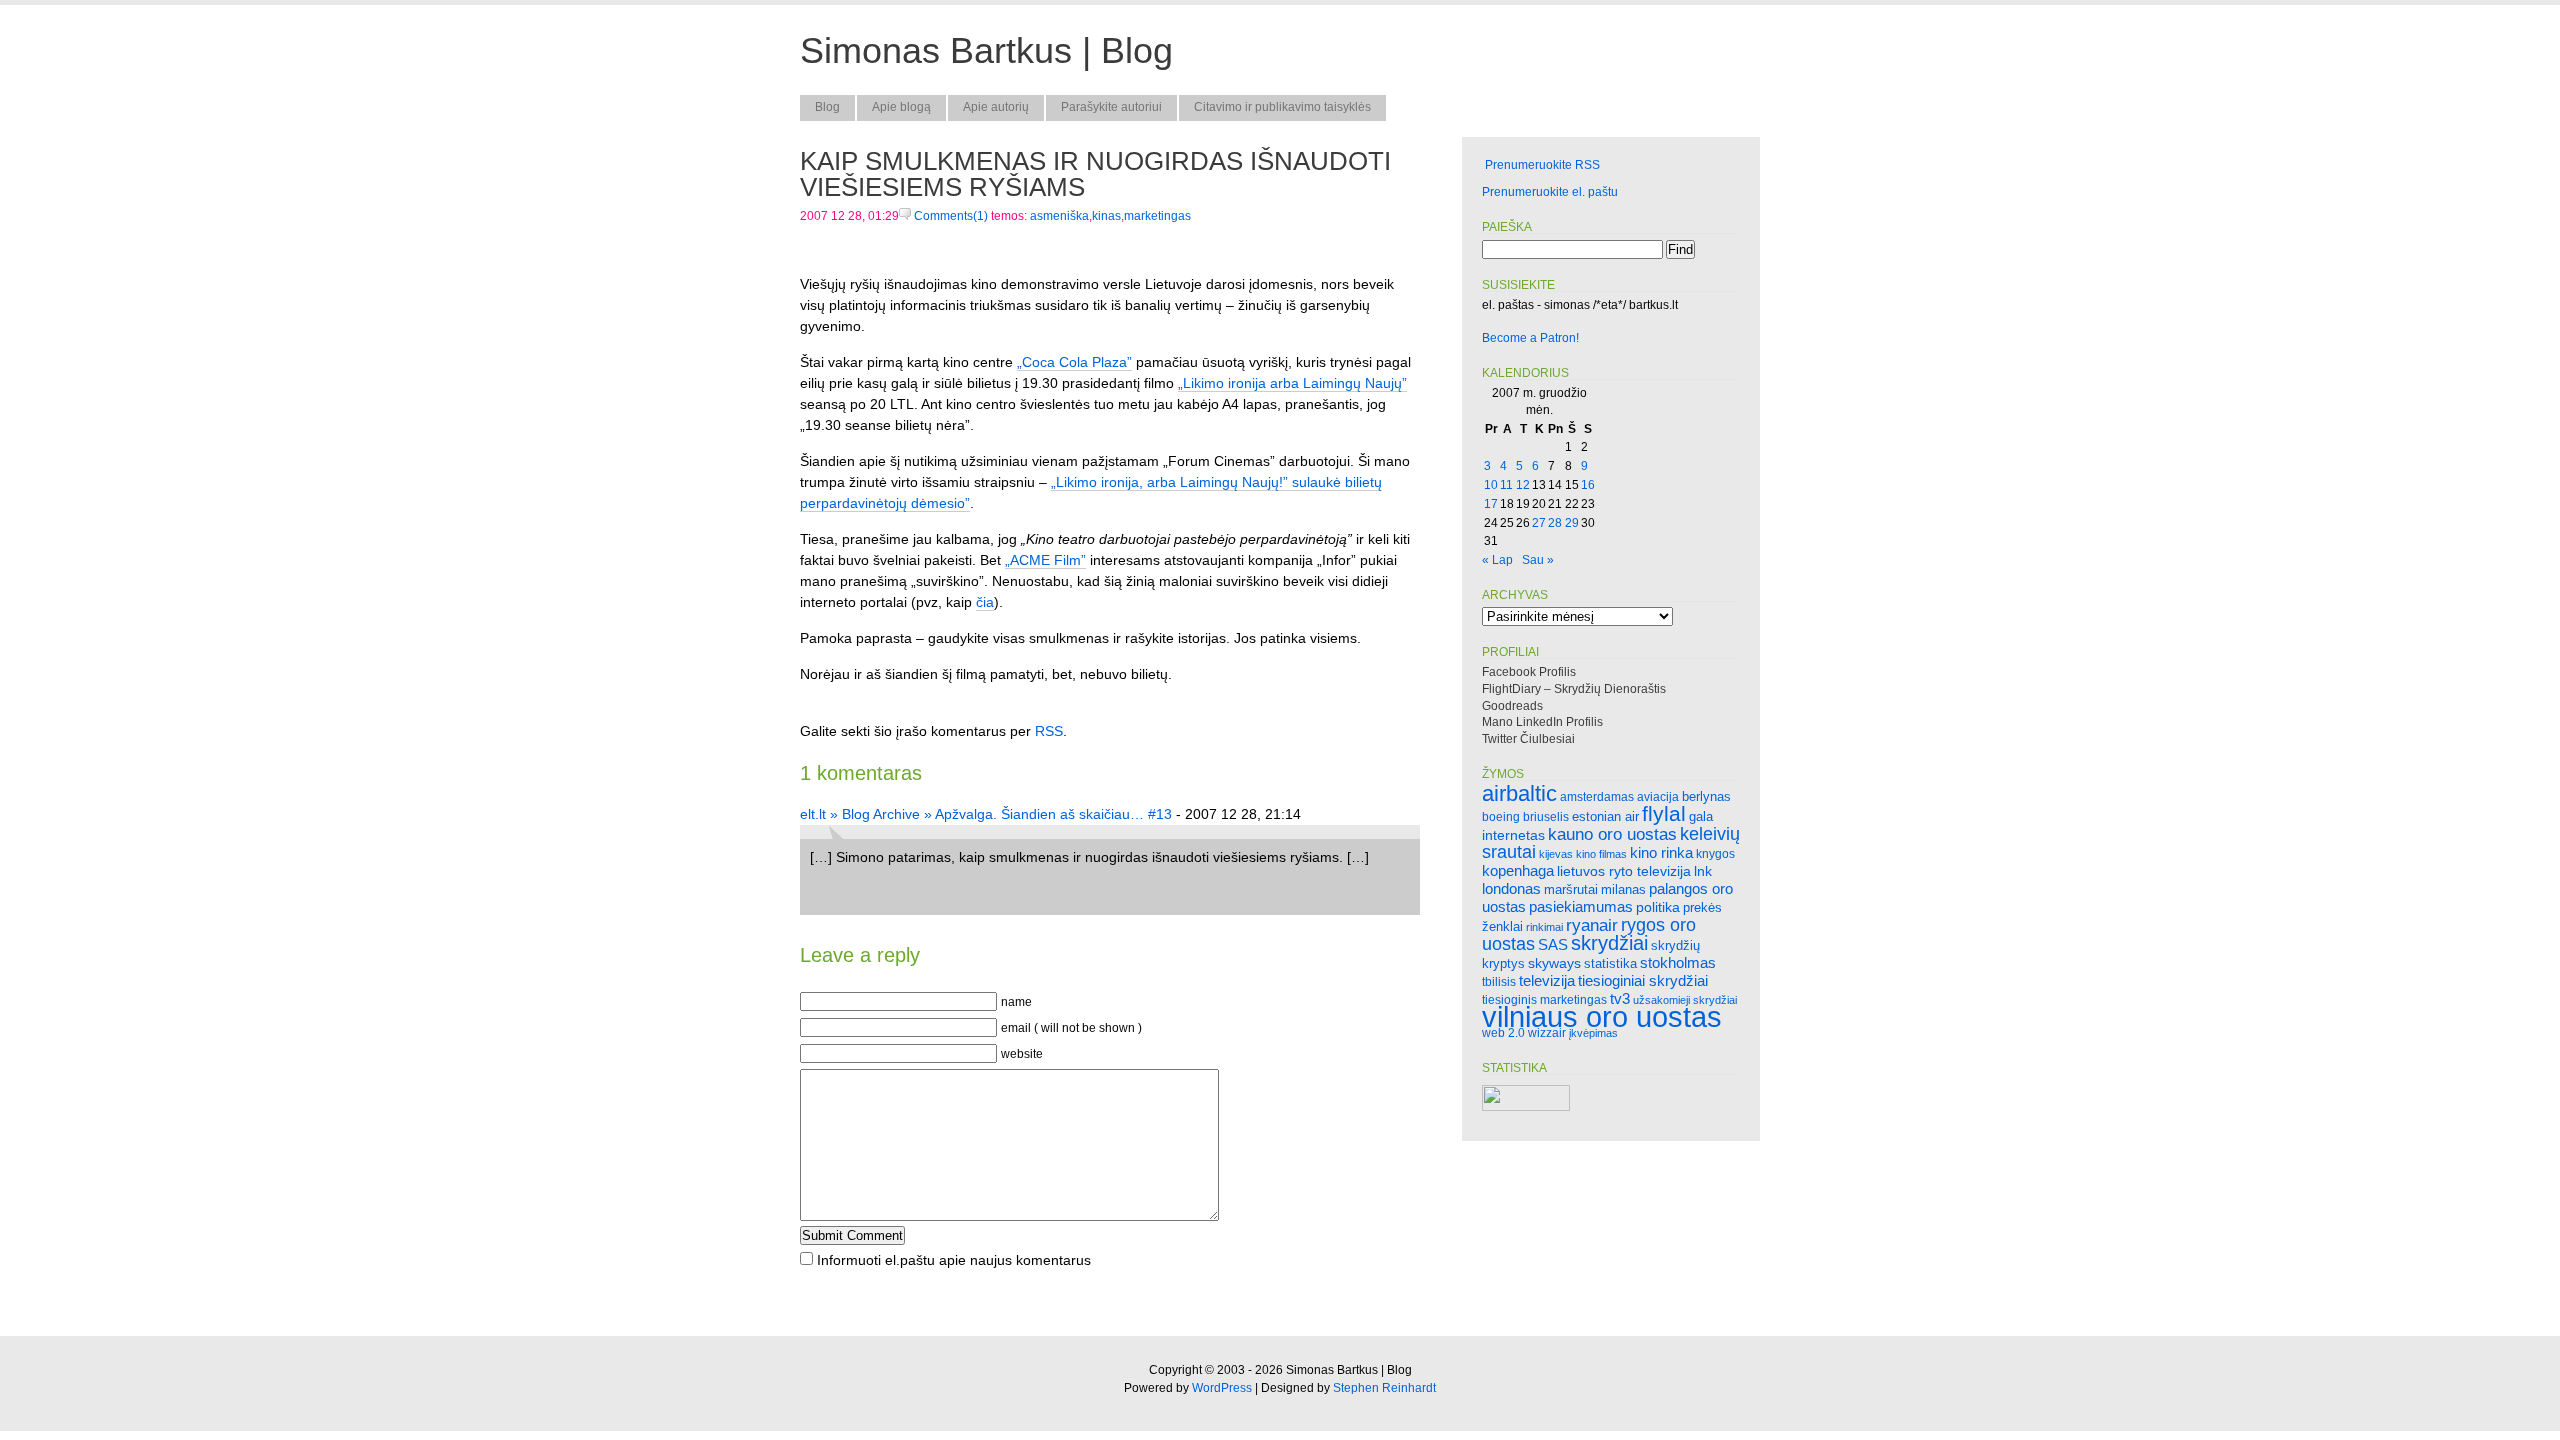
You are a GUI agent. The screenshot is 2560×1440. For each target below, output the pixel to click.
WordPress (1222, 1388)
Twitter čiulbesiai (1528, 739)
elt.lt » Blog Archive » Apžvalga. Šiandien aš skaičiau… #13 (986, 814)
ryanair (1592, 925)
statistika (1610, 963)
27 (1539, 523)
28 (1555, 523)
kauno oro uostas (1612, 834)
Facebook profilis (1529, 672)
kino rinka (1661, 853)
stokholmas (1678, 962)
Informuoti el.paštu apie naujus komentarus (954, 1260)
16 (1588, 485)
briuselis (1546, 816)
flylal (1664, 813)
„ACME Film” (1045, 560)
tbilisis (1499, 981)
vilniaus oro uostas (1602, 1016)
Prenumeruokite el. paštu (1550, 192)
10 (1491, 485)
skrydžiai (1609, 942)
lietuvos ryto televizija (1624, 871)
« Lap (1497, 560)
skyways (1554, 963)
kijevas (1556, 854)
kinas (1106, 216)
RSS (1049, 731)
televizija (1547, 980)
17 (1491, 504)
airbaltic (1519, 793)
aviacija (1658, 796)
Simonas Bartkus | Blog (986, 50)
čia (985, 602)
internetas (1513, 835)
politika (1658, 907)
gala (1701, 817)
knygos (1715, 853)
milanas (1623, 890)
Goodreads (1512, 706)
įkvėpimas (1593, 1033)
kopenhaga (1518, 871)
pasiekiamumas (1581, 907)
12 (1523, 485)
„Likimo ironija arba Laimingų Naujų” (1292, 383)
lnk (1703, 871)
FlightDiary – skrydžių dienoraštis (1574, 689)
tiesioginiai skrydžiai (1643, 980)
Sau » (1538, 560)
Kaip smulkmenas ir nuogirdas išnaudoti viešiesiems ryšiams (1095, 174)
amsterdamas (1597, 796)
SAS (1553, 944)
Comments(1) (949, 216)
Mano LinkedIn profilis (1542, 722)
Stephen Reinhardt (1384, 1388)
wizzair (1547, 1032)
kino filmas (1601, 854)
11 (1506, 485)
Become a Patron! (1530, 338)
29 (1572, 523)
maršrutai (1571, 890)
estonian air (1605, 817)
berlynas (1706, 797)
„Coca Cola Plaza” (1074, 362)
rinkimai (1544, 927)
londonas (1511, 888)
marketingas (1157, 216)
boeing (1501, 816)
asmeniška (1059, 216)
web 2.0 (1503, 1032)
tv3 (1620, 998)
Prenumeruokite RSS (1542, 165)
